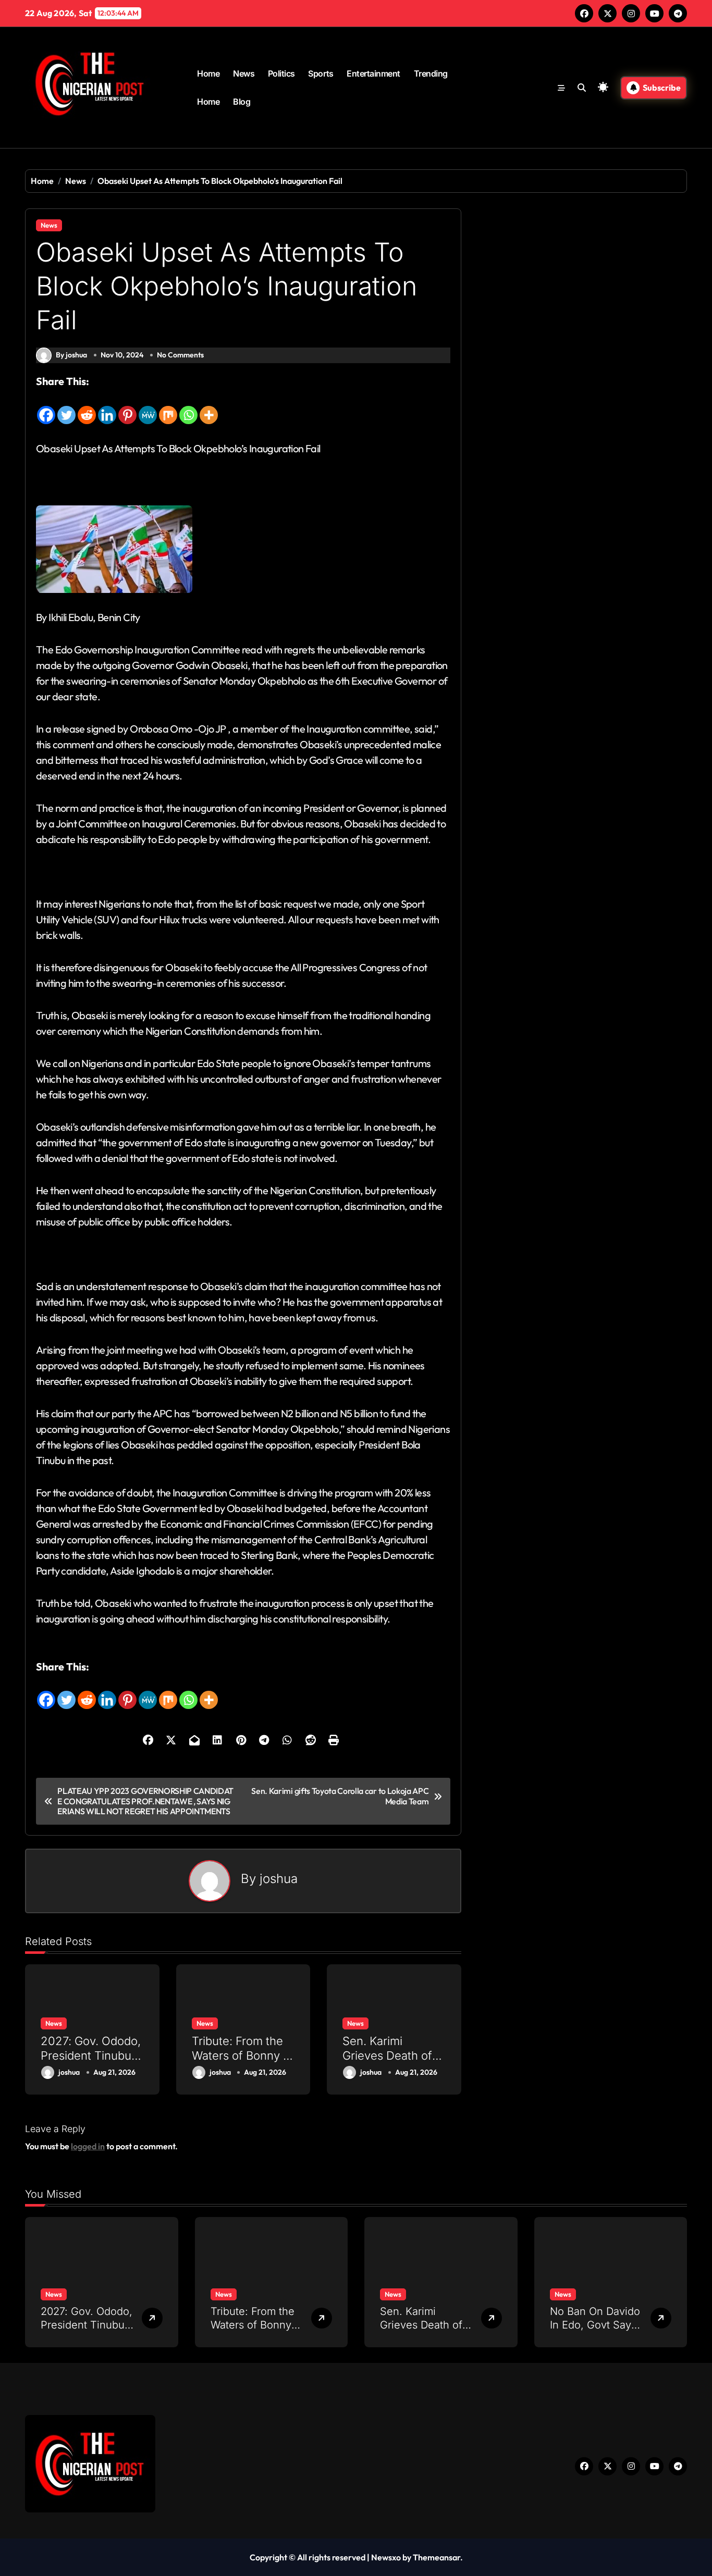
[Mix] (168, 407)
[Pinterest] (127, 407)
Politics (281, 73)
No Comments (180, 355)
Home (208, 73)
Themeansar (437, 2557)
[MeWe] (148, 407)
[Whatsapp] (188, 407)
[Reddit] (87, 407)
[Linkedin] (107, 407)
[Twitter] (66, 407)
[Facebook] (46, 407)
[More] (209, 407)
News (244, 73)
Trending (431, 73)
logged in (88, 2146)
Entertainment (373, 73)
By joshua (71, 355)
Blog (242, 102)
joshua (279, 1879)
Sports (321, 73)
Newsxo (386, 2557)
